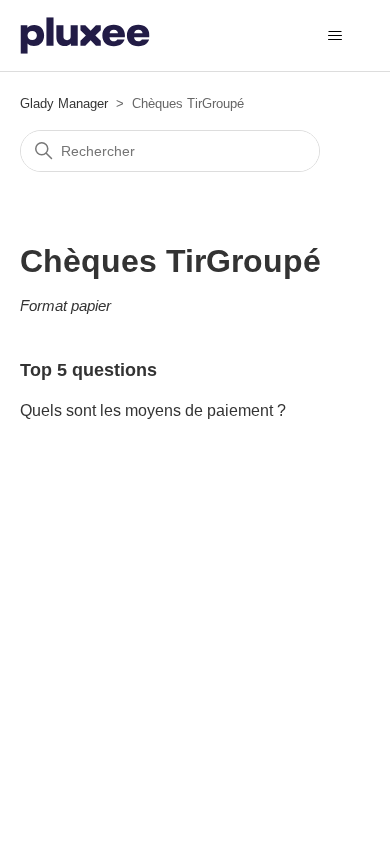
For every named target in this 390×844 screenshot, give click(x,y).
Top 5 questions (88, 370)
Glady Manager (64, 103)
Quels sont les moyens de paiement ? (153, 410)
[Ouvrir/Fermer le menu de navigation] (335, 36)
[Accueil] (85, 35)
